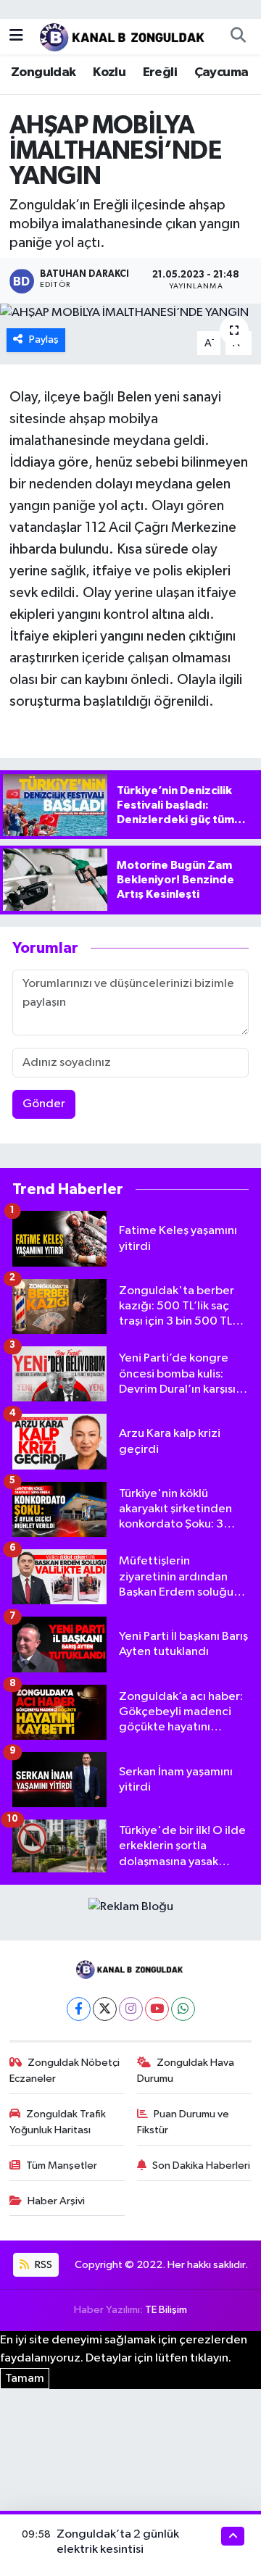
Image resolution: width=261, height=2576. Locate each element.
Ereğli (160, 72)
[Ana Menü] (16, 36)
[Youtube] (157, 2009)
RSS (42, 2265)
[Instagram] (131, 2009)
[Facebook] (79, 2009)
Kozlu (109, 72)
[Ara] (238, 36)
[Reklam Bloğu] (131, 1906)
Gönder (44, 1104)
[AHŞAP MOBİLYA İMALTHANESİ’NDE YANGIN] (130, 313)
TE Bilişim (166, 2310)
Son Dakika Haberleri (201, 2166)
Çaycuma (221, 72)
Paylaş (44, 339)
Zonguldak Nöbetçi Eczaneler (65, 2071)
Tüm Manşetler (62, 2166)
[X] (105, 2009)
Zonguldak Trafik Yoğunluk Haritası (58, 2122)
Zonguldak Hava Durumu (186, 2071)
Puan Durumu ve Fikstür (183, 2122)
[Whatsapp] (183, 2009)
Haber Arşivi (56, 2201)
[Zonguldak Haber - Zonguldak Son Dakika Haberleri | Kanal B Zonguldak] (124, 36)
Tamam (25, 2379)
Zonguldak (43, 72)
